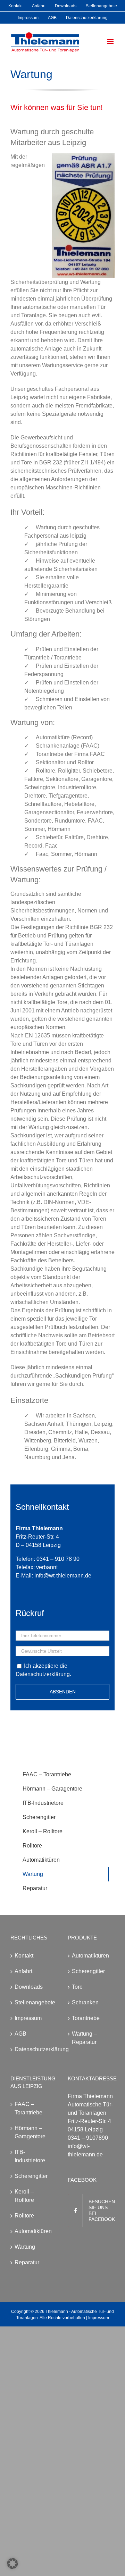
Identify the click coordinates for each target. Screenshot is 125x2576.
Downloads (29, 1987)
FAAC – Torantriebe (28, 2108)
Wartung (25, 2247)
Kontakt (24, 1956)
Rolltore (24, 2216)
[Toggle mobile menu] (111, 41)
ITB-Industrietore (30, 2156)
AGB (20, 2034)
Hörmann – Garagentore (30, 2132)
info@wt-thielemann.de (63, 1576)
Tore (77, 1987)
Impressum (28, 2018)
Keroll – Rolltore (24, 2196)
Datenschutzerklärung (43, 1674)
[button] (12, 2564)
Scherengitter (88, 1971)
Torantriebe (86, 2018)
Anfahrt (23, 1971)
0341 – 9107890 (88, 2138)
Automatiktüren (90, 1956)
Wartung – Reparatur (84, 2038)
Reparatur (27, 2262)
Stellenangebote (34, 2002)
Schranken (85, 2002)
